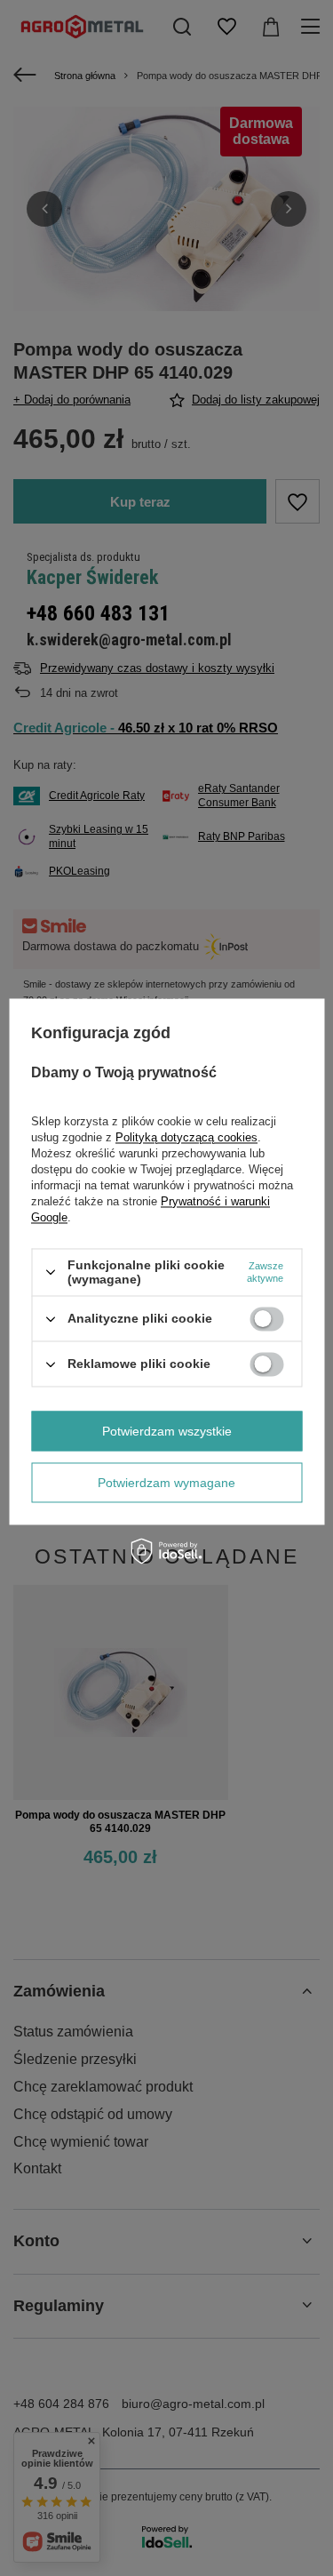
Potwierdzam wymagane (166, 1483)
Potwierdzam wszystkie (167, 1431)
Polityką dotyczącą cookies (186, 1137)
